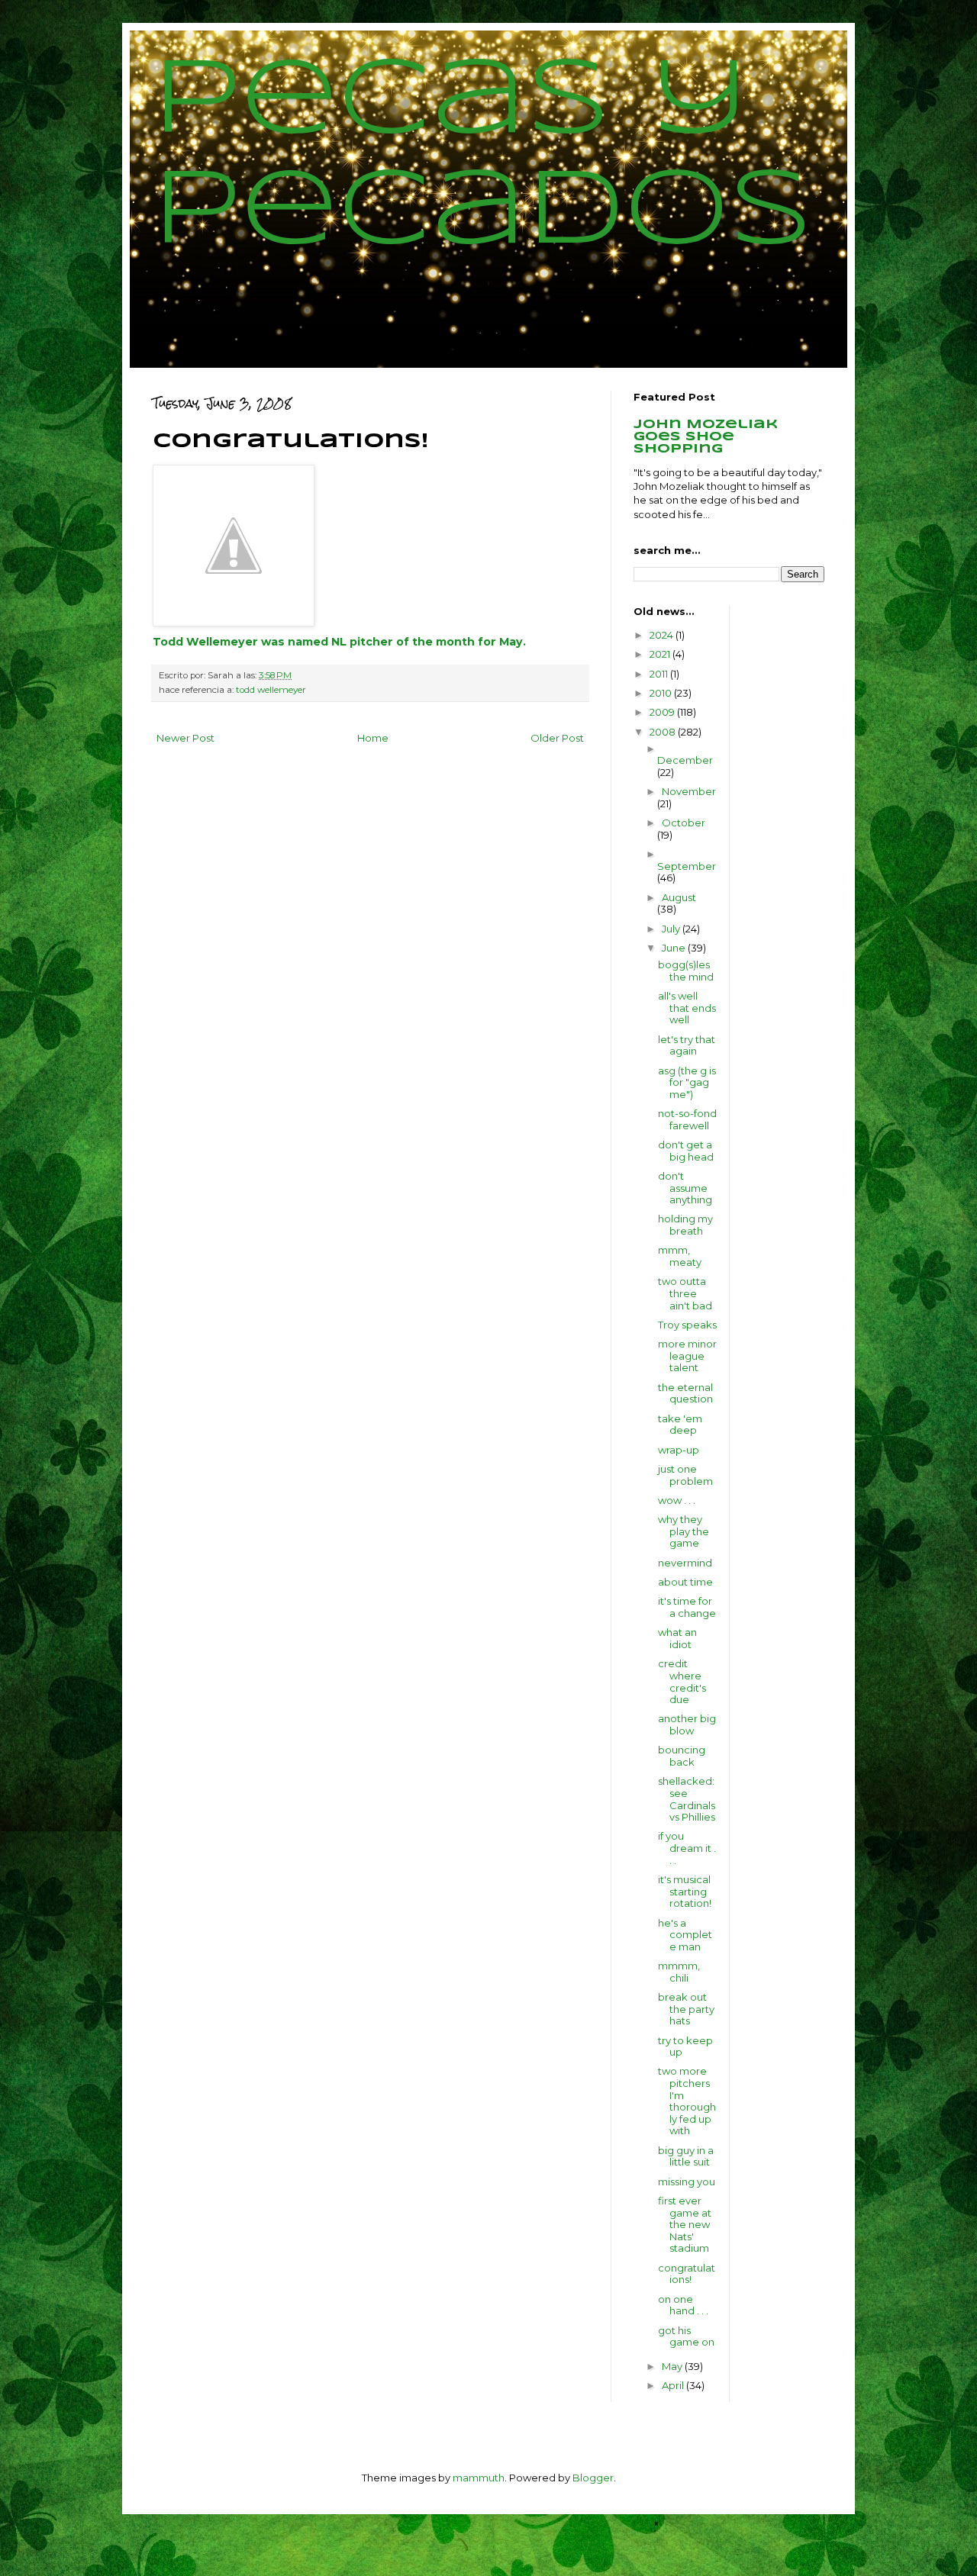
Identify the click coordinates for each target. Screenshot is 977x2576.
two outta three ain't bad (685, 1293)
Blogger (593, 2478)
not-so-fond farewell (687, 1119)
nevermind (685, 1563)
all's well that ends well (687, 1008)
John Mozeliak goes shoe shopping (706, 437)
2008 (664, 732)
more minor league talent (687, 1356)
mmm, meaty (680, 1256)
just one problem (685, 1475)
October (684, 823)
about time (685, 1582)
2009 (663, 712)
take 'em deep (680, 1425)
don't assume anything (685, 1188)
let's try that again (687, 1045)
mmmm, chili (679, 1972)
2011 (660, 674)
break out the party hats (686, 2009)
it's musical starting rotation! (685, 1891)
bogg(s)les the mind (686, 971)
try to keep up (685, 2046)
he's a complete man (685, 1935)
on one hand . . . (683, 2305)
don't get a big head (686, 1151)
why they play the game (684, 1531)
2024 (663, 635)
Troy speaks (687, 1325)
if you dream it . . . (687, 1848)
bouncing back (682, 1756)
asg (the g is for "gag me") (687, 1082)
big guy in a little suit (686, 2156)
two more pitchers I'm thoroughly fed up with (687, 2101)
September (687, 866)
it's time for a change (687, 1607)
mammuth (479, 2478)
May (673, 2366)
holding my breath (685, 1225)
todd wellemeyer (271, 690)
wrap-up (679, 1450)
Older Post (557, 738)
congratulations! (687, 2274)
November (689, 791)
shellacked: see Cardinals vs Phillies (687, 1799)
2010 (662, 693)
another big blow (687, 1724)
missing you (687, 2182)
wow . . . (677, 1500)
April (674, 2385)
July (672, 929)
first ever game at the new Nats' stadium (685, 2224)
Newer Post (185, 738)
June (675, 948)
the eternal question (685, 1393)
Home (373, 738)
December (685, 760)
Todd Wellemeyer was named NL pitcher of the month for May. (339, 642)
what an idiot (677, 1638)
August (679, 897)
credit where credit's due (682, 1681)
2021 (661, 654)
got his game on (686, 2336)
